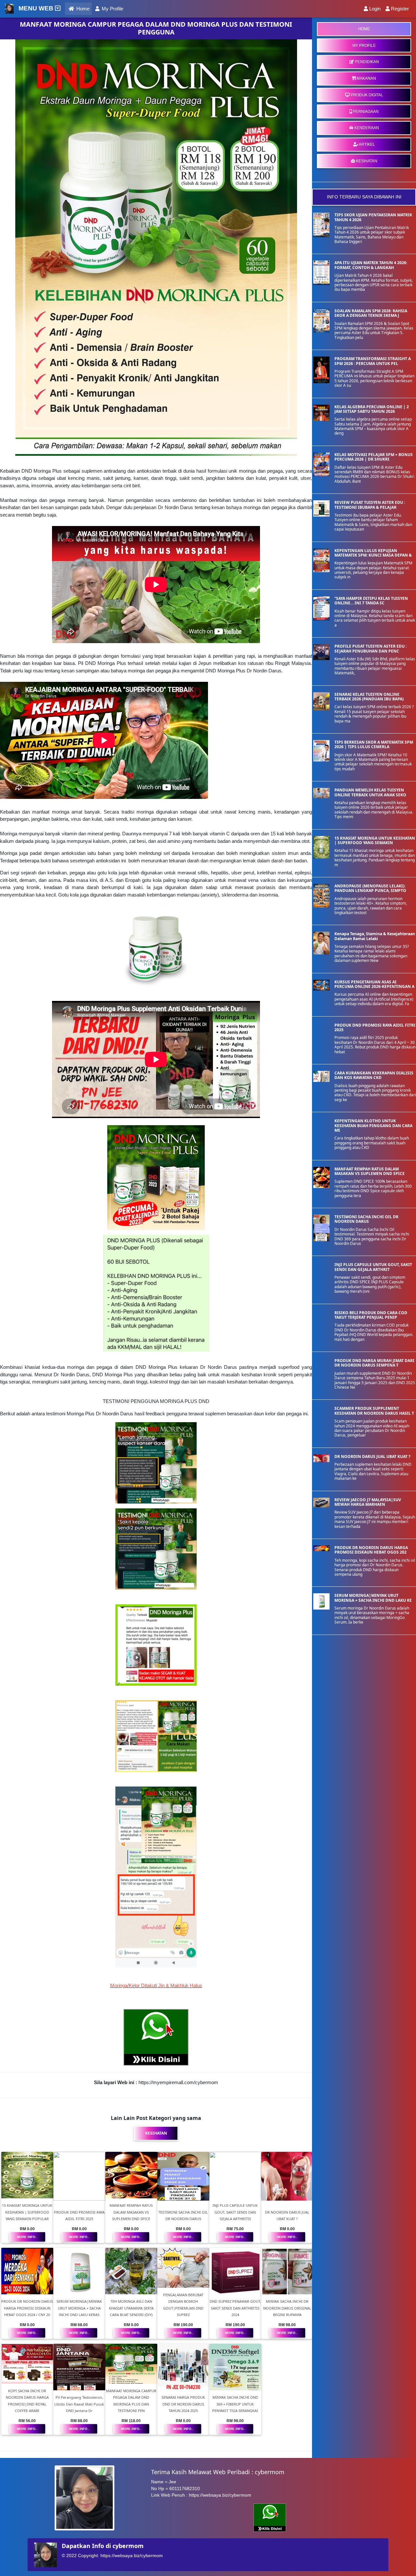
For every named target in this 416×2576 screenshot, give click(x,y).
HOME (364, 29)
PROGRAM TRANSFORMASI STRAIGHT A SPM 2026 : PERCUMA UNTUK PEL (373, 361)
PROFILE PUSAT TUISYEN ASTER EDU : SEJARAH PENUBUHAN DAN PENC (370, 648)
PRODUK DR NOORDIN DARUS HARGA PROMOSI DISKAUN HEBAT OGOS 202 (371, 1550)
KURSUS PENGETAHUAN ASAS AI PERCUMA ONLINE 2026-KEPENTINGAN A (374, 984)
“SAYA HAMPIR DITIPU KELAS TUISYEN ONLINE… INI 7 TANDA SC (371, 601)
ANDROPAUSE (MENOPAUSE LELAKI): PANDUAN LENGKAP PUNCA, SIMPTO (370, 888)
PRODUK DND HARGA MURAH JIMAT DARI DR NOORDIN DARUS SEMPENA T (374, 1363)
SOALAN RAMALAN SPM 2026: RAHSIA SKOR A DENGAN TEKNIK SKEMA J (371, 313)
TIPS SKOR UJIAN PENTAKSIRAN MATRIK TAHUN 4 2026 (373, 217)
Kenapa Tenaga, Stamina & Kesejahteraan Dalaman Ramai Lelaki (375, 936)
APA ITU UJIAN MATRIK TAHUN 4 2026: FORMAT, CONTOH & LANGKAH (371, 265)
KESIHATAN (366, 161)
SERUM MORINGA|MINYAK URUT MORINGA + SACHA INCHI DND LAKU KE (373, 1598)
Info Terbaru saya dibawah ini (364, 197)
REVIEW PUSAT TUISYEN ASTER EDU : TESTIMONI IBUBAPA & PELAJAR (370, 505)
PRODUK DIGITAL (366, 95)
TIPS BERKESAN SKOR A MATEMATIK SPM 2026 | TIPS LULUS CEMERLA (374, 744)
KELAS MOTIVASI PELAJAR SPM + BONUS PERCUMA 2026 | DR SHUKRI (374, 457)
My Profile (112, 9)
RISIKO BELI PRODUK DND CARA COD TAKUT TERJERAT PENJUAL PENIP (371, 1315)
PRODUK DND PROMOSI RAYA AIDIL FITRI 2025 (375, 1027)
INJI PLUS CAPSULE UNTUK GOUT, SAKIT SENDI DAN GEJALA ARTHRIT (373, 1267)
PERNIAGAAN (365, 112)
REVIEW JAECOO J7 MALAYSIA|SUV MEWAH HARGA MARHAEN (368, 1502)
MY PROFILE (364, 46)
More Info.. (27, 2237)
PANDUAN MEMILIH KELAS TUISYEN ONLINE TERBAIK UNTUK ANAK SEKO (370, 792)
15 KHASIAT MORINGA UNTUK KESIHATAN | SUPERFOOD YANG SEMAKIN (375, 840)
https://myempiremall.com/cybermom (178, 2082)
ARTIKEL (367, 144)
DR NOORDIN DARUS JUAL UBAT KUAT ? (372, 1457)
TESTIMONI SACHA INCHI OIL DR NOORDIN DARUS (366, 1219)
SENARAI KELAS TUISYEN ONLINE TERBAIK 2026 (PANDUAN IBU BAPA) (369, 697)
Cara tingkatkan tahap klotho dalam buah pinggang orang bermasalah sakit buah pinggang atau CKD (372, 1143)
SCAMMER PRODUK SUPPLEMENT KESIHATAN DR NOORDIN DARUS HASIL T (374, 1411)
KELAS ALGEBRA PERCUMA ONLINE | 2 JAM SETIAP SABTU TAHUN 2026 (372, 409)
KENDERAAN (366, 128)
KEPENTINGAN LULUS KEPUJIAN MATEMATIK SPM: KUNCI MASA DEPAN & (373, 553)
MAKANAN (366, 78)
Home (83, 8)
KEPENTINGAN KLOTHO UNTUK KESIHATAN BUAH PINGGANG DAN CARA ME (373, 1126)
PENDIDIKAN (366, 62)
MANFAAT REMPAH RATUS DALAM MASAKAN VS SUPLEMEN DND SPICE (370, 1171)
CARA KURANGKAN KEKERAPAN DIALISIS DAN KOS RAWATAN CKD (374, 1075)
